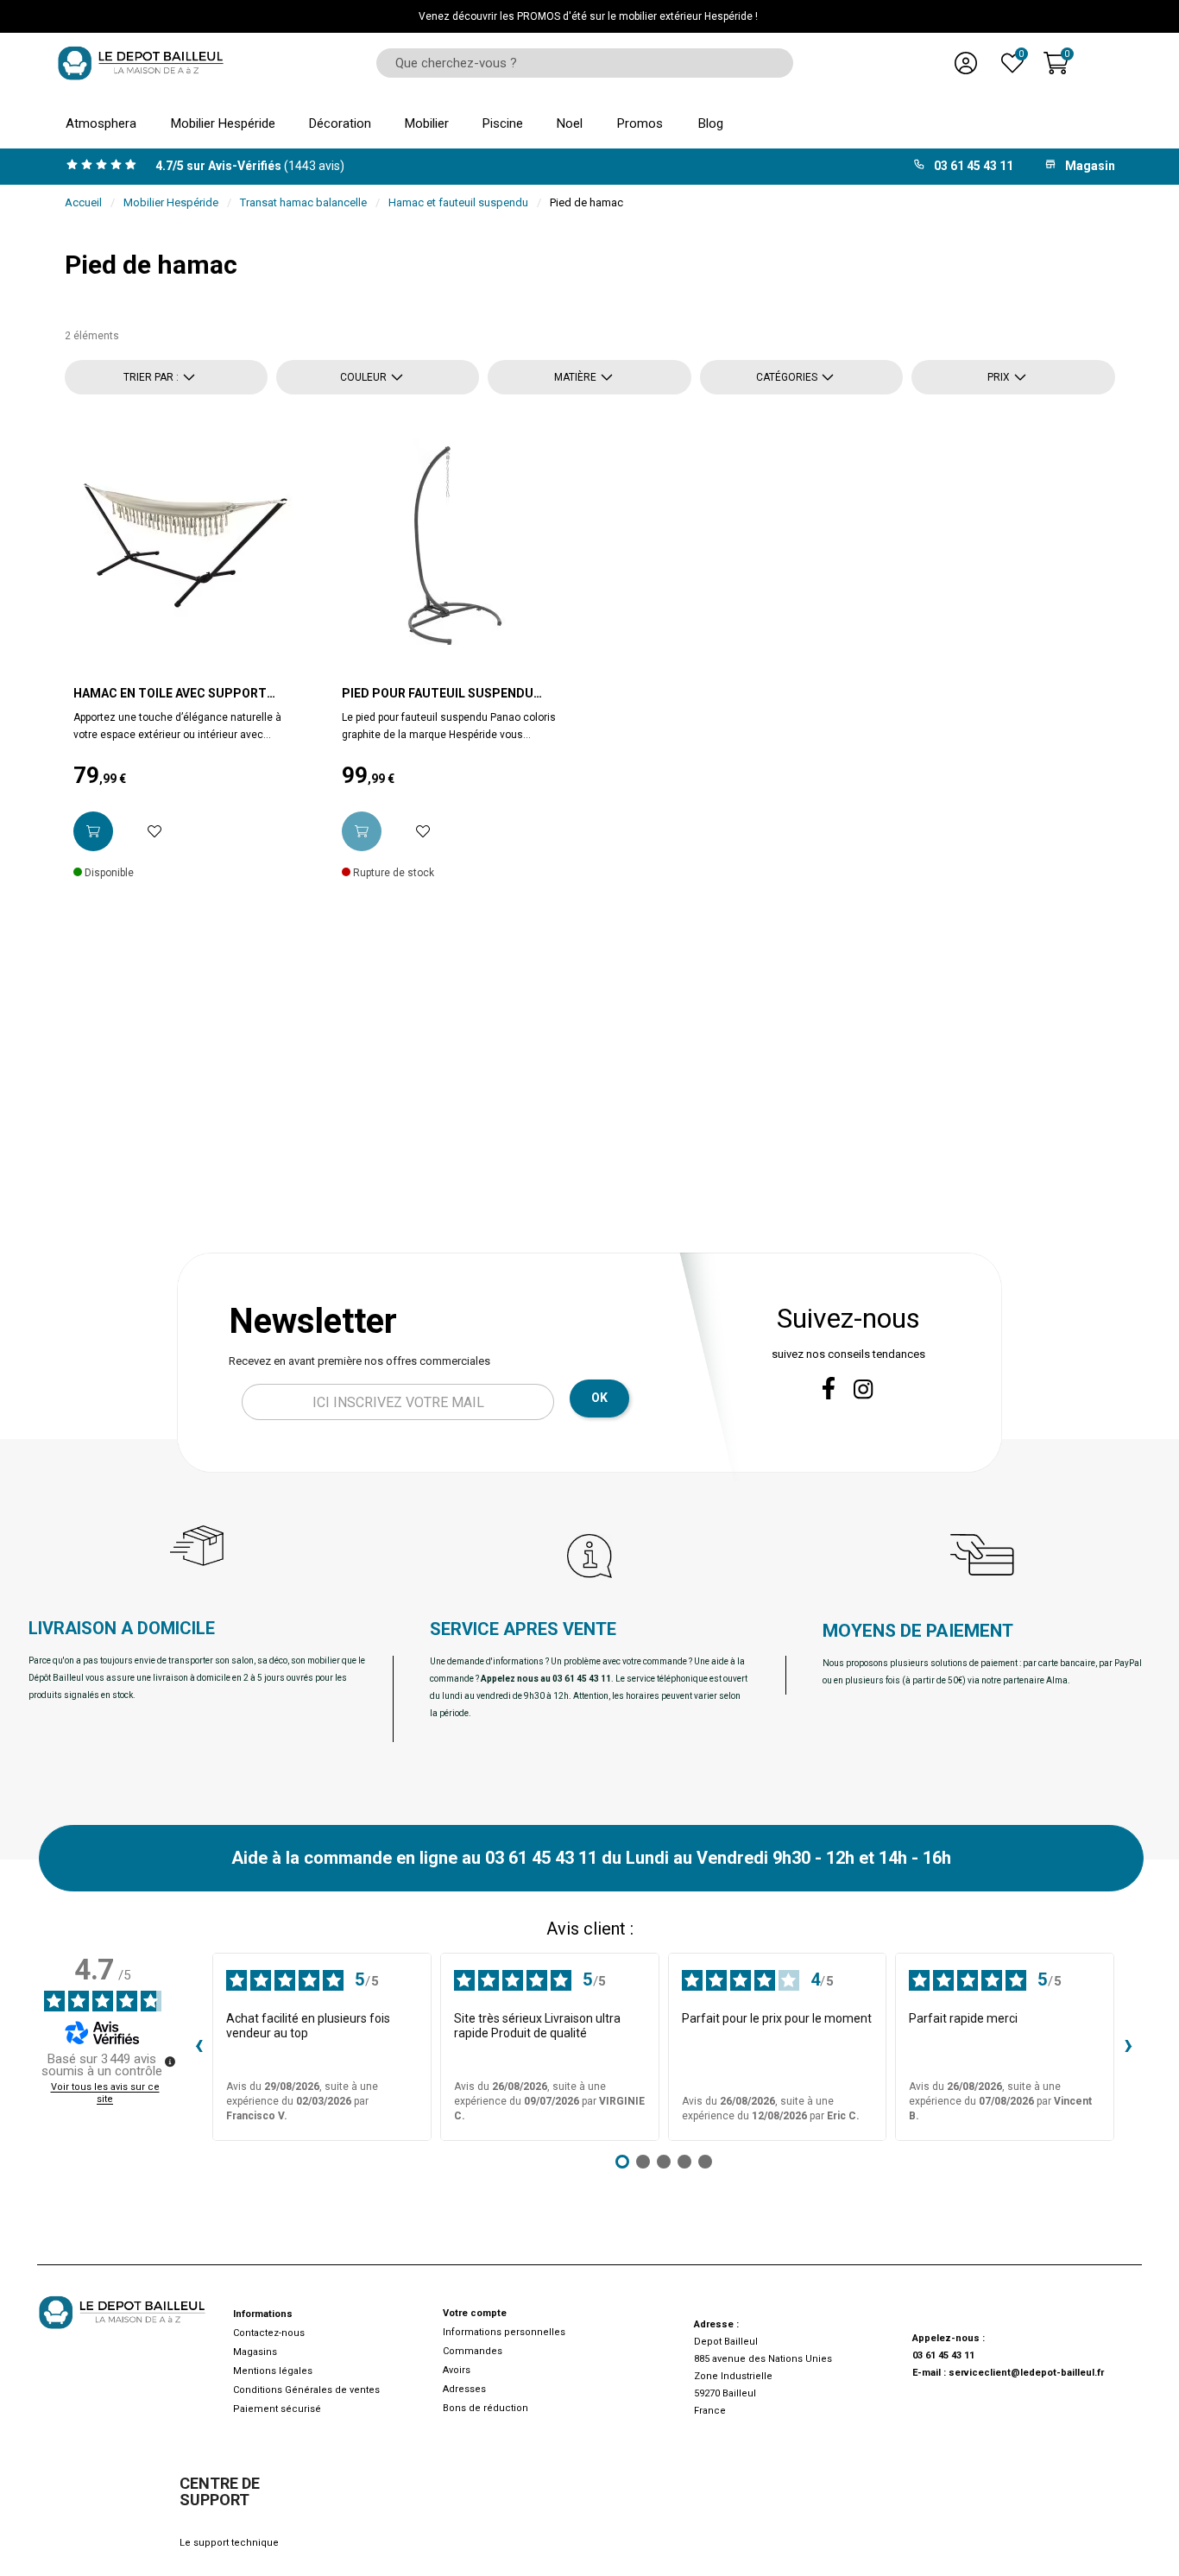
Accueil (83, 202)
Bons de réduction (485, 2408)
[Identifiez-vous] (966, 63)
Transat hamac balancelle (303, 202)
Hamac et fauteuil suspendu (458, 202)
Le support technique (229, 2543)
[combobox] (579, 63)
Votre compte (475, 2313)
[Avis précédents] (199, 2047)
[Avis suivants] (1128, 2047)
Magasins (255, 2352)
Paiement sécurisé (277, 2409)
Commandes (473, 2351)
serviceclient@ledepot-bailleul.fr (1026, 2373)
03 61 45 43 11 (943, 2355)
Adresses (464, 2389)
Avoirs (457, 2370)
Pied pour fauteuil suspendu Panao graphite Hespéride (438, 694)
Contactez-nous (269, 2333)
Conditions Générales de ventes (306, 2390)
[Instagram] (864, 1389)
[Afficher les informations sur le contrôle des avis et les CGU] (170, 2061)
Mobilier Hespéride (171, 202)
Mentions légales (273, 2371)
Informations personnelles (504, 2332)
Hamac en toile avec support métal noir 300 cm (170, 694)
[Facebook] (829, 1388)
